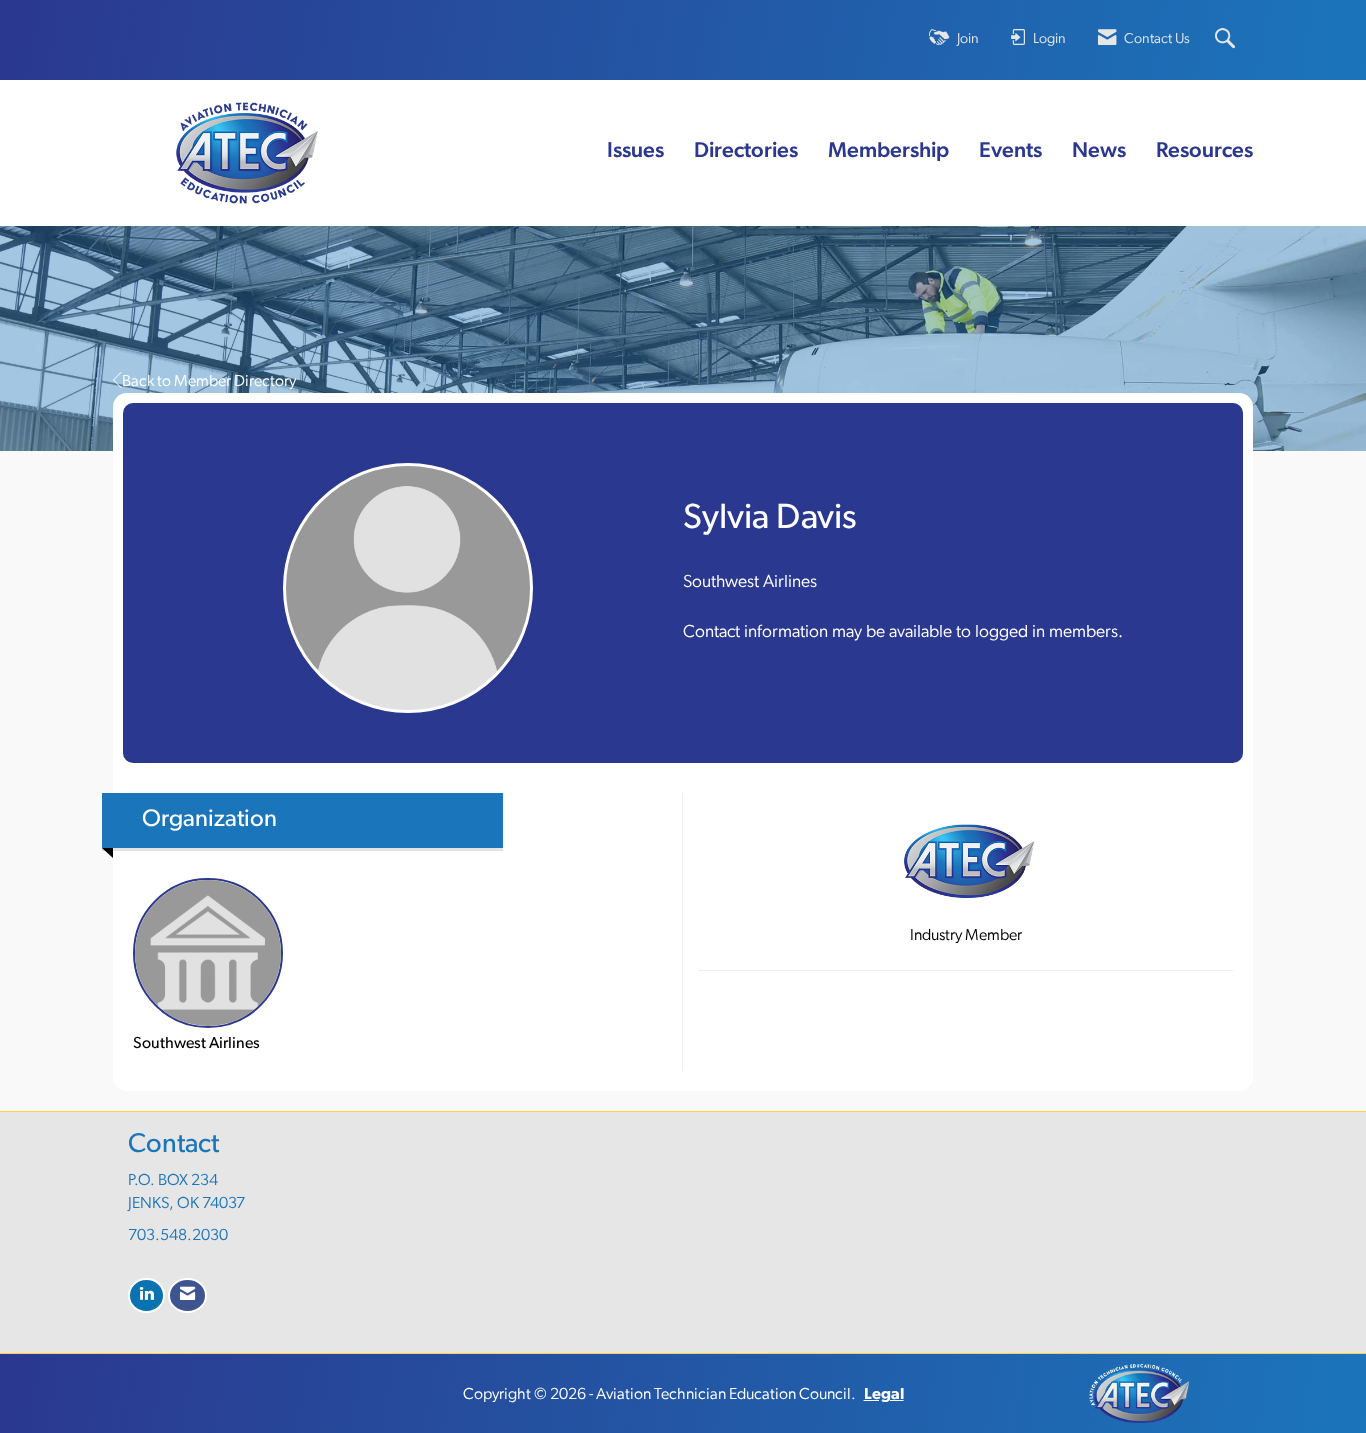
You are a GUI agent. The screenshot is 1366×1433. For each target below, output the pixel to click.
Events (1010, 151)
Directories (746, 151)
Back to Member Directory (209, 382)
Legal (884, 1395)
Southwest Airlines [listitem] (196, 1044)
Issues (635, 151)
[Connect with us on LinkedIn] (146, 1295)
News (1099, 151)
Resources (1204, 151)
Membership (888, 151)
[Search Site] (1227, 40)
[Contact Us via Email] (187, 1295)
